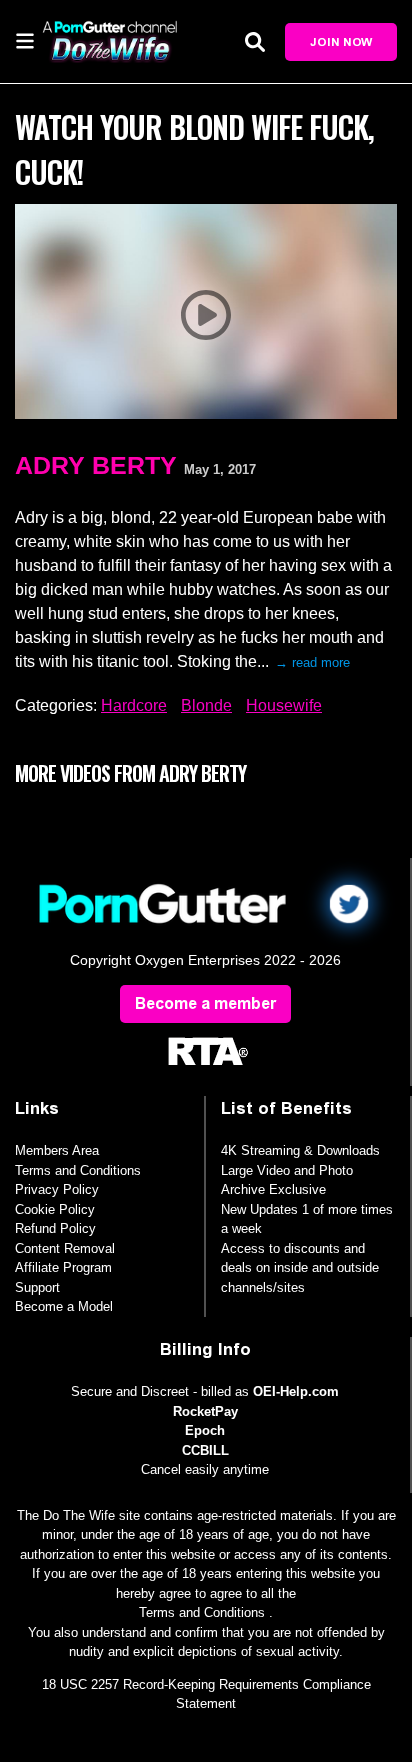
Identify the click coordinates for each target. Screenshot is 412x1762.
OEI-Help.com (296, 1391)
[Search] (255, 41)
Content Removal (65, 1248)
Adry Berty (96, 465)
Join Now (341, 42)
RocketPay (205, 1411)
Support (37, 1287)
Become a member (205, 1003)
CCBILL (205, 1450)
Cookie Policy (55, 1209)
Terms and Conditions (78, 1170)
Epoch (205, 1430)
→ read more (312, 662)
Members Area (57, 1150)
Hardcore (134, 705)
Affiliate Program (63, 1267)
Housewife (284, 705)
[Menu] (25, 40)
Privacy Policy (57, 1189)
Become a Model (64, 1306)
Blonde (206, 705)
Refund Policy (55, 1228)
